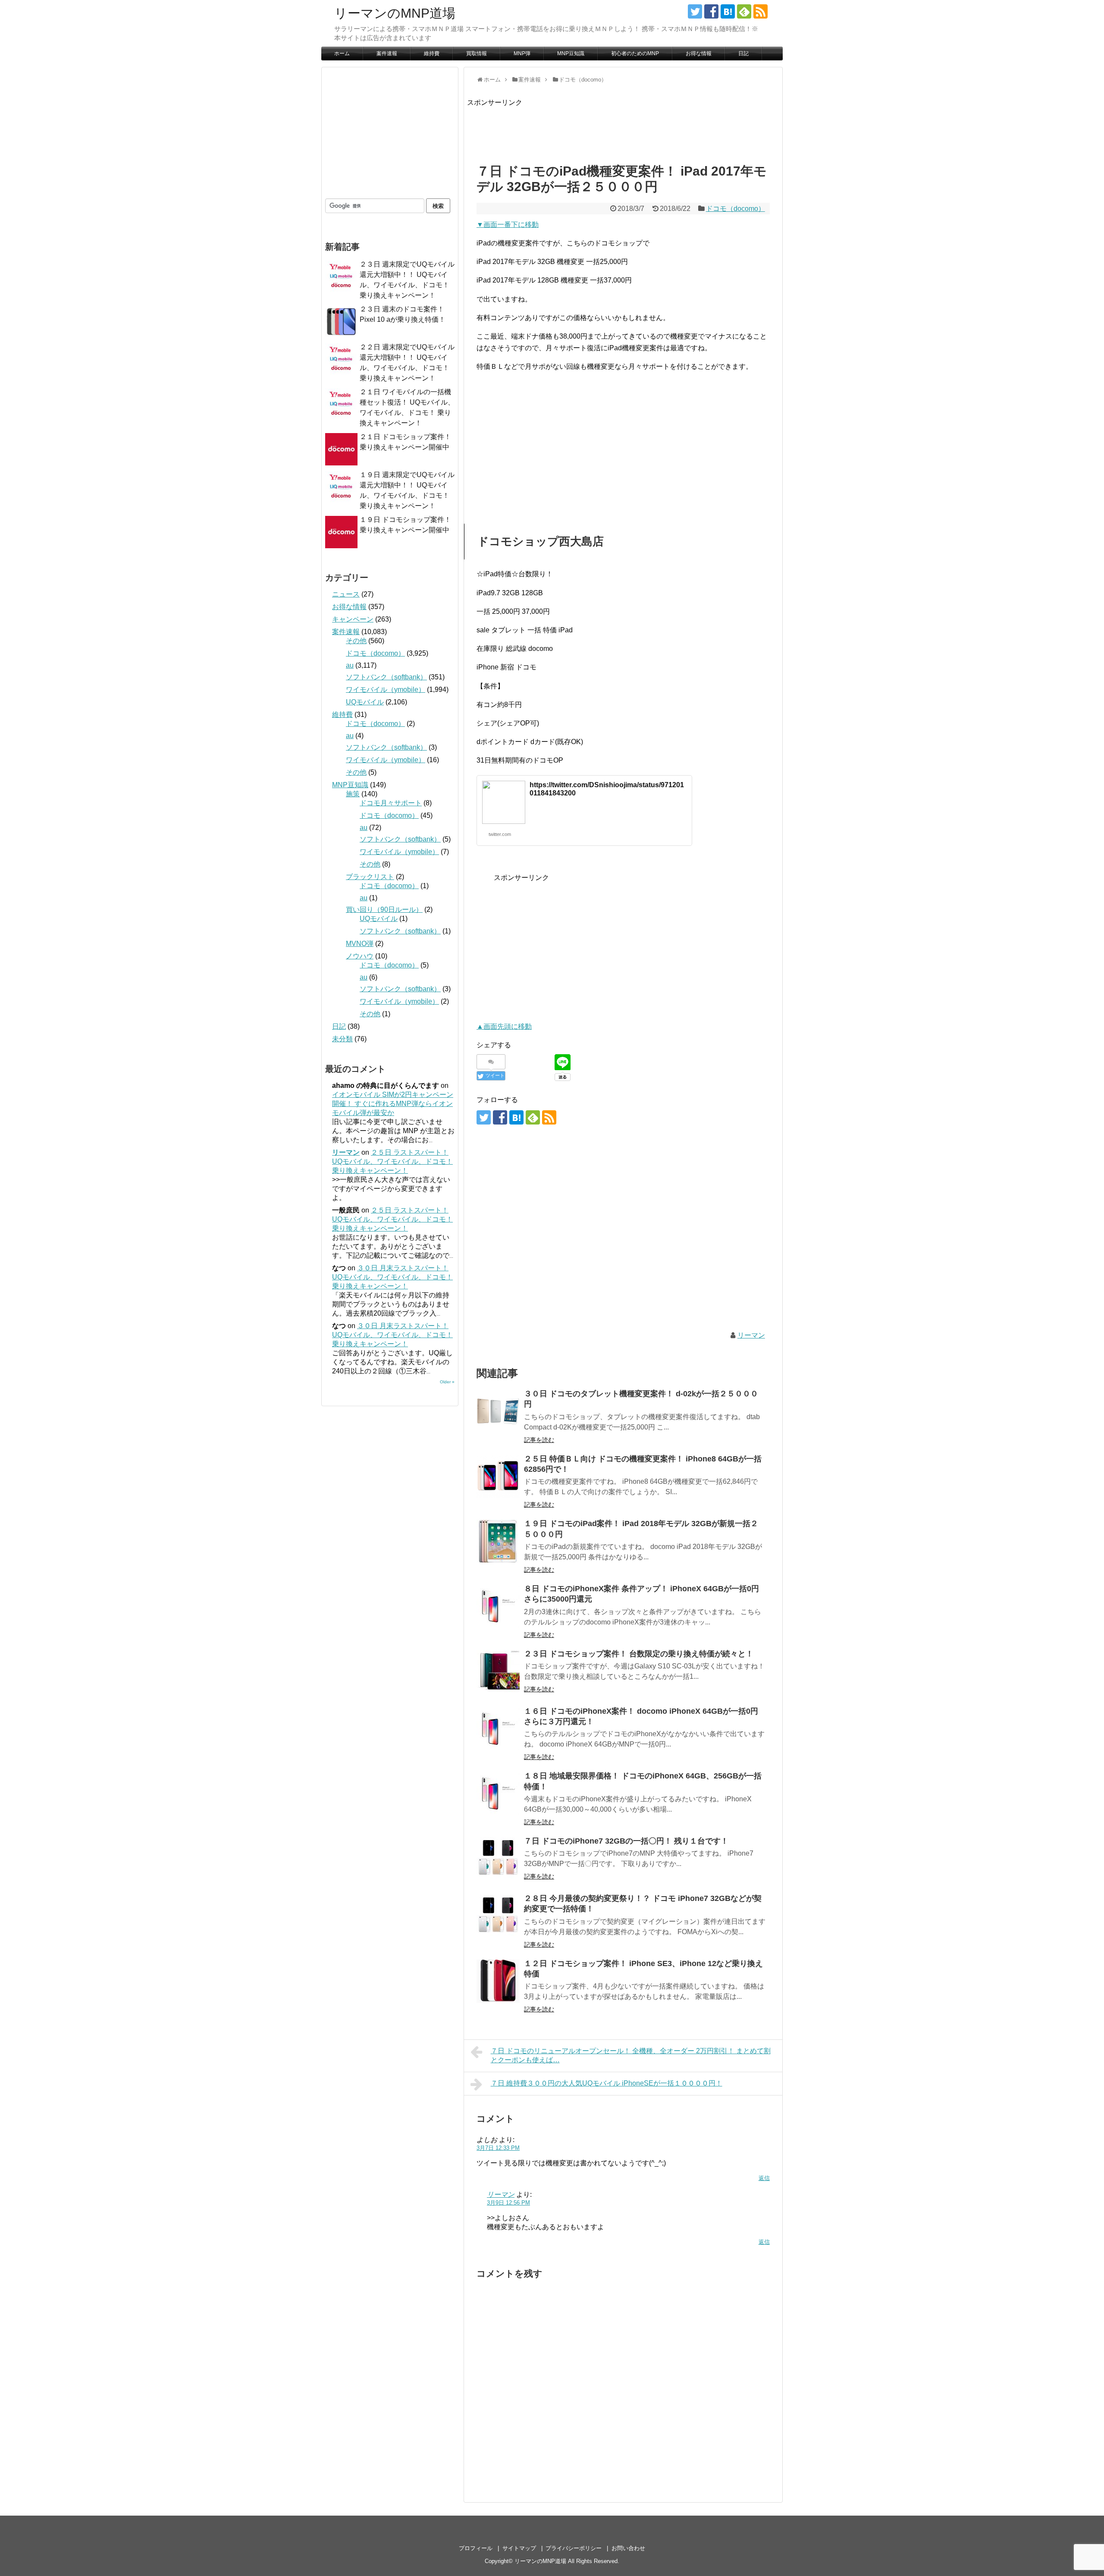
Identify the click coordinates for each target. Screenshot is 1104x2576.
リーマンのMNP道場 (395, 13)
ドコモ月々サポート (391, 803)
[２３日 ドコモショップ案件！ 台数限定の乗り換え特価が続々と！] (498, 1671)
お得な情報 (699, 53)
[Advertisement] (624, 128)
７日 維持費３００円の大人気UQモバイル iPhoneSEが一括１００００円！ (607, 2083)
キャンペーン (353, 619)
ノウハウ (360, 956)
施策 (353, 794)
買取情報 (477, 53)
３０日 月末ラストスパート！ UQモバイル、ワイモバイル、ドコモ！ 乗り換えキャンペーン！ (392, 1277)
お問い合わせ (628, 2548)
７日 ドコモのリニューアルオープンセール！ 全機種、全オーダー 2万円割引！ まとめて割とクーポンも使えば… (631, 2055)
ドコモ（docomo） (735, 209)
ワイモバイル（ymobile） (386, 690)
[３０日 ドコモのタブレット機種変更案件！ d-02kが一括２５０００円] (498, 1411)
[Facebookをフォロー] (711, 11)
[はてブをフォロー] (728, 11)
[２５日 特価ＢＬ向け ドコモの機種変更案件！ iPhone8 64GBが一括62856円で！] (498, 1476)
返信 (764, 2178)
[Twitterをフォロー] (695, 11)
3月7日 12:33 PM (498, 2148)
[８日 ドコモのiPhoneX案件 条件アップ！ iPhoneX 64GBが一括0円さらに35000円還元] (498, 1606)
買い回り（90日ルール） (384, 909)
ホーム (342, 53)
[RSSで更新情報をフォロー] (761, 11)
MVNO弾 (360, 944)
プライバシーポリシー (574, 2548)
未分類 (342, 1039)
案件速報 (387, 53)
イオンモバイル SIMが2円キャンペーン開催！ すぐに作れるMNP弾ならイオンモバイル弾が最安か (393, 1104)
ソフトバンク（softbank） (386, 677)
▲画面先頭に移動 (504, 1026)
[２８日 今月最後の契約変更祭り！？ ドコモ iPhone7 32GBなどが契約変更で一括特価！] (498, 1916)
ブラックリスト (370, 877)
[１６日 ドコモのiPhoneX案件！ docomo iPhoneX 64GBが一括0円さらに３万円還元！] (498, 1729)
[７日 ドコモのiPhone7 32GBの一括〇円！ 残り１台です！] (498, 1859)
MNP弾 (522, 53)
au (350, 665)
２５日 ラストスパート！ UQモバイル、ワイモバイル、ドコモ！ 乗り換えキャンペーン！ (392, 1161)
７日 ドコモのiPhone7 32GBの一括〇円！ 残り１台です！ (626, 1841)
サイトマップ (519, 2548)
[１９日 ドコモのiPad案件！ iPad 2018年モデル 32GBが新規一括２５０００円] (498, 1541)
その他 (356, 641)
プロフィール (476, 2548)
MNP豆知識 (571, 53)
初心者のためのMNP (635, 53)
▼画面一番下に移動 (508, 225)
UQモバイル (365, 702)
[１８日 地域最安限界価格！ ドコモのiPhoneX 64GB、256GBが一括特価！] (498, 1794)
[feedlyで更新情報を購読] (744, 11)
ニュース (346, 594)
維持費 (432, 53)
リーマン (751, 1335)
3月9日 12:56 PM (508, 2203)
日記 (743, 53)
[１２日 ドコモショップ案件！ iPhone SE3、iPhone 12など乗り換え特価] (498, 1981)
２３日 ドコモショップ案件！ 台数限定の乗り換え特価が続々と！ (639, 1654)
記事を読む (539, 1440)
